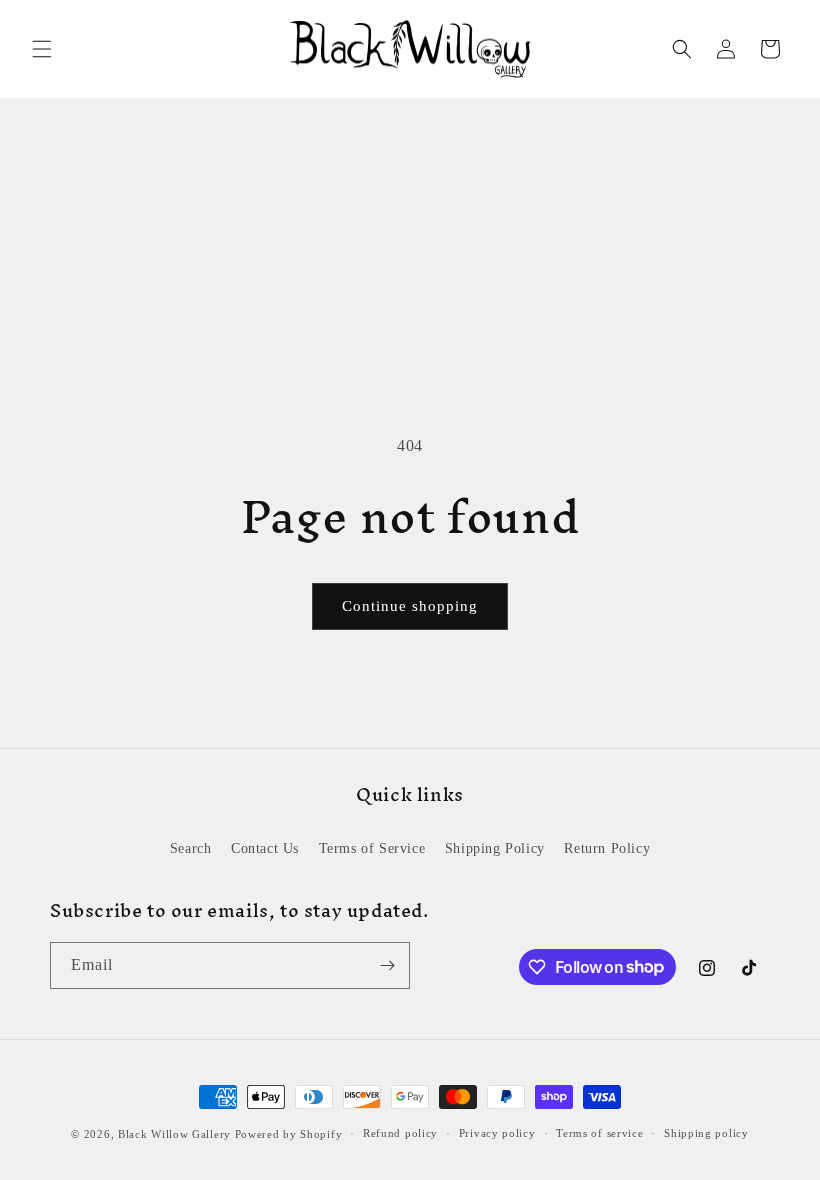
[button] (42, 49)
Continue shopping (410, 606)
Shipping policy (706, 1133)
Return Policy (607, 848)
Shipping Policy (495, 848)
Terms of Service (372, 848)
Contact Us (265, 848)
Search (191, 848)
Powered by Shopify (289, 1134)
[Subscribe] (387, 965)
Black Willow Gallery (174, 1134)
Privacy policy (497, 1133)
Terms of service (599, 1133)
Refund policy (400, 1133)
